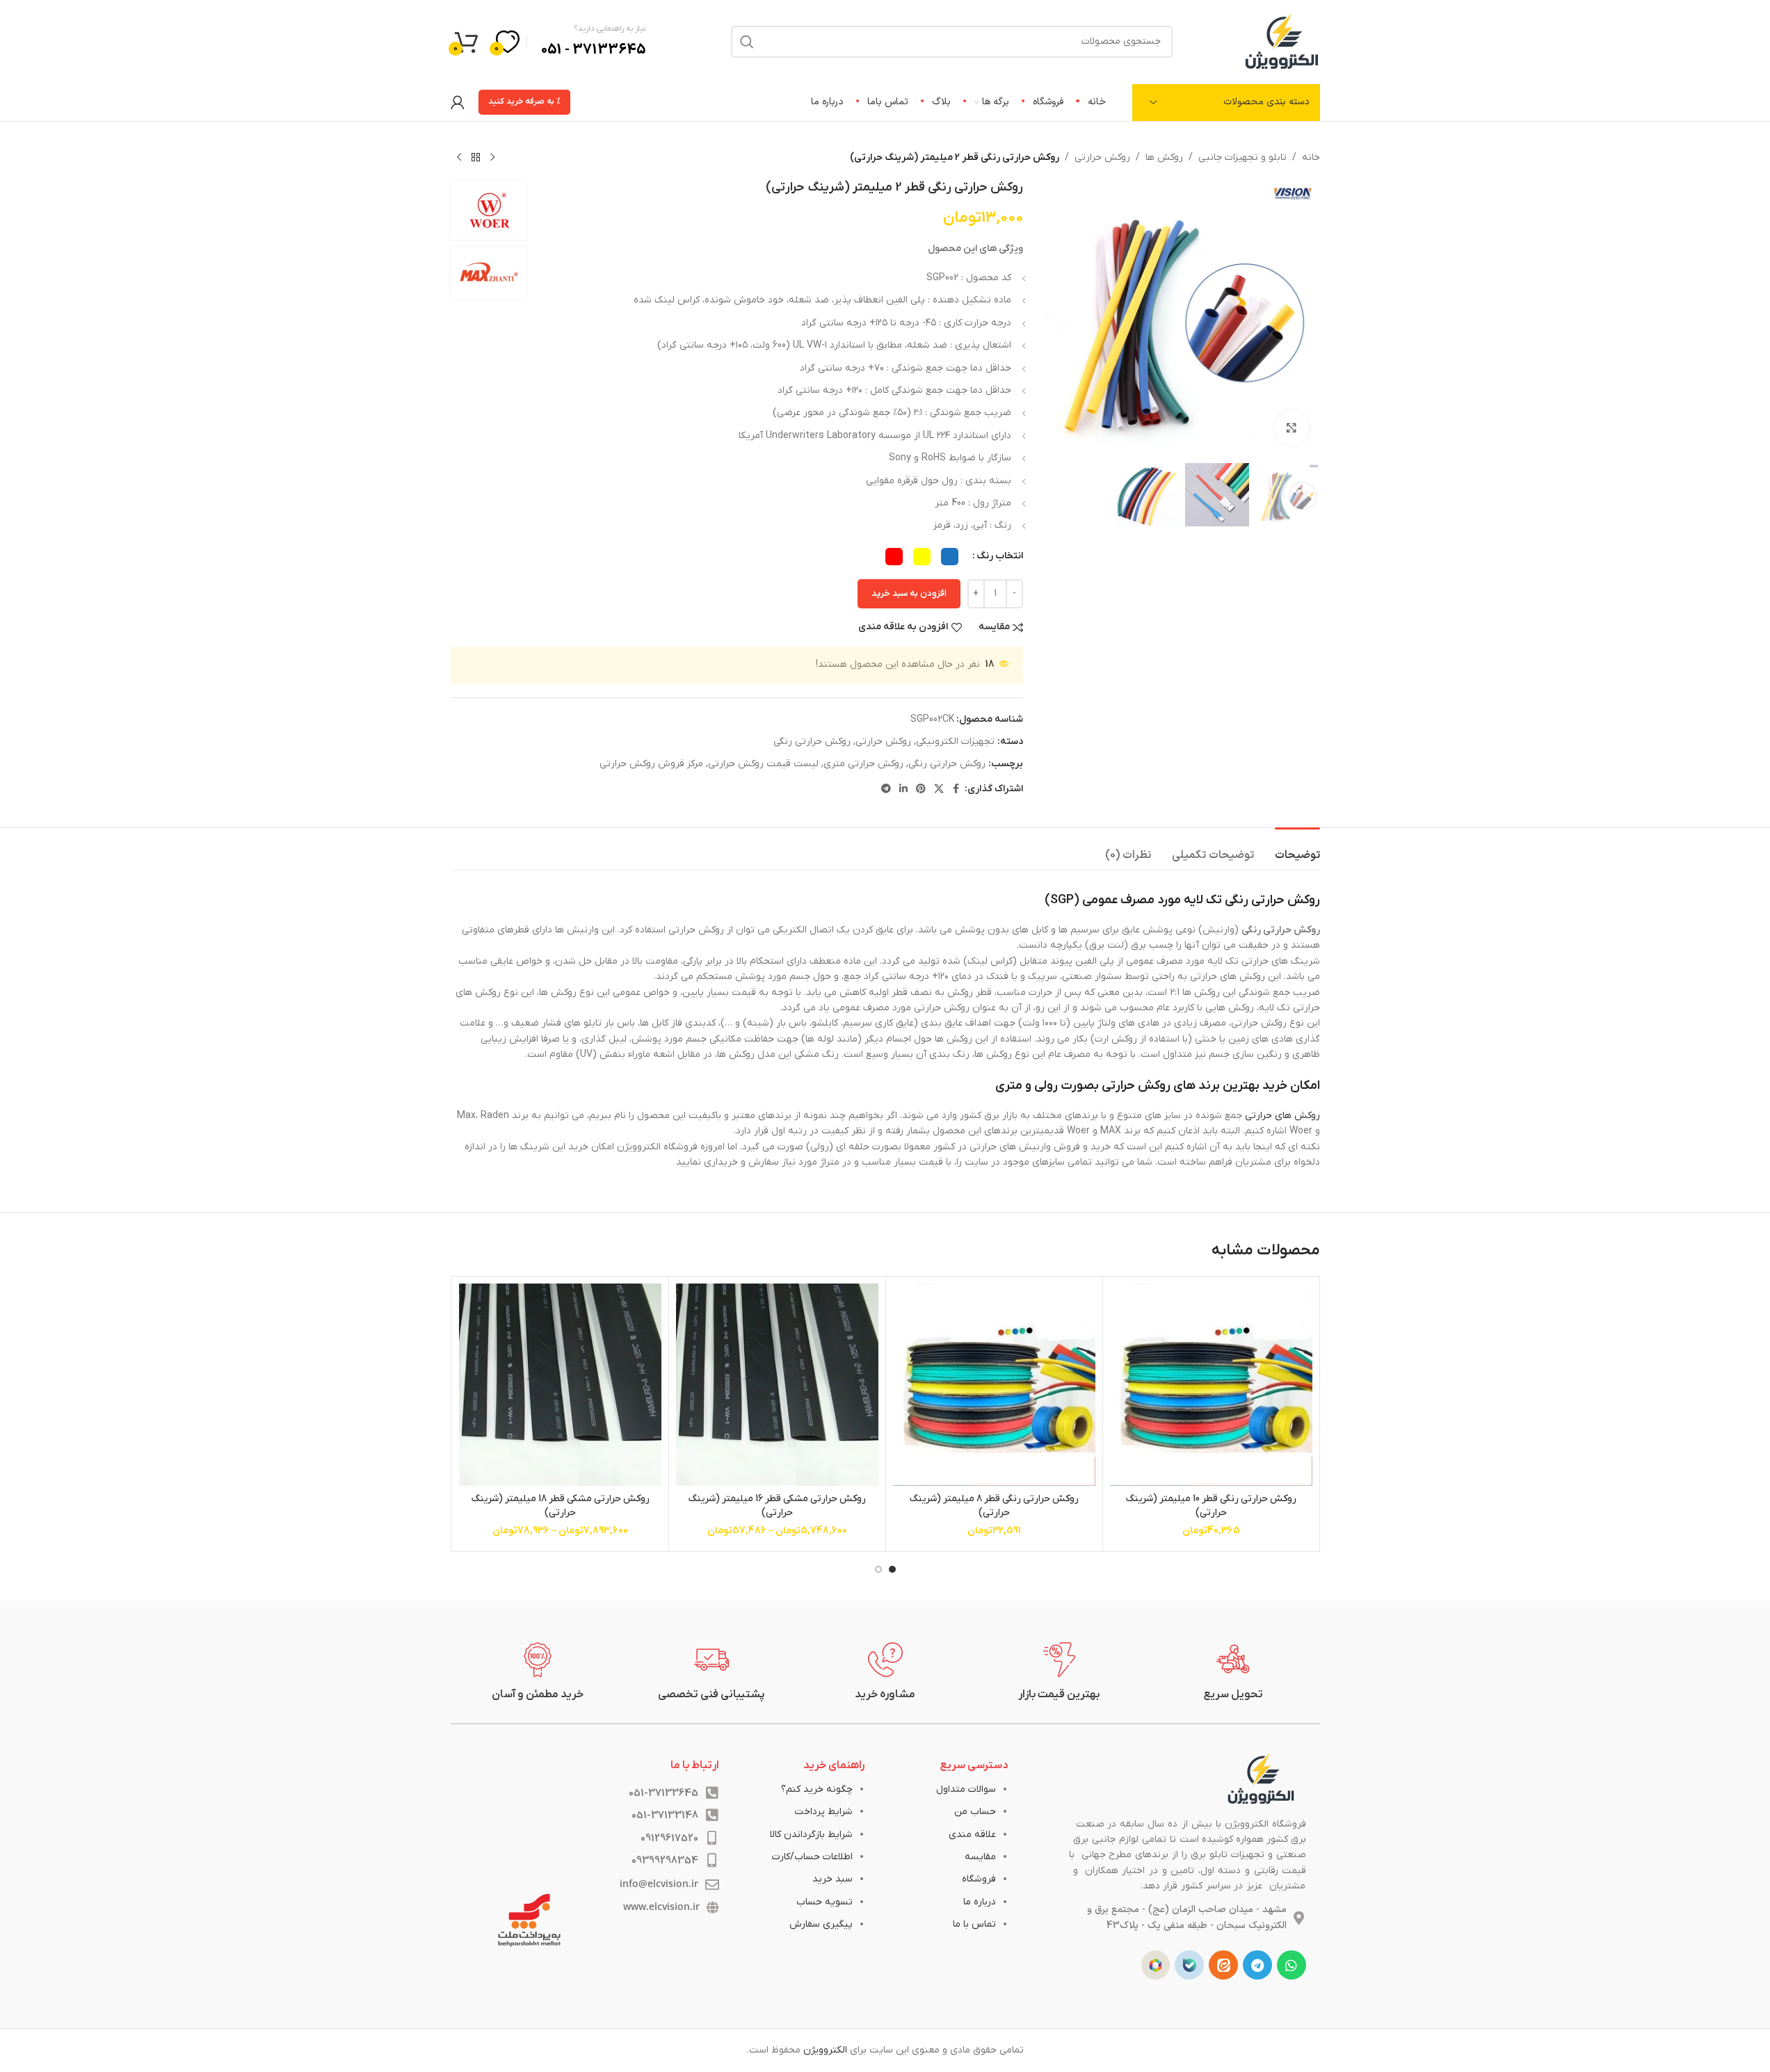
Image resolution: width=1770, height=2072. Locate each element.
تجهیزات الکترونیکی (955, 742)
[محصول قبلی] (492, 158)
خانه (1311, 157)
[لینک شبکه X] (939, 790)
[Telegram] (1257, 1965)
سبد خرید (832, 1879)
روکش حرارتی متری (863, 764)
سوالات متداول (966, 1789)
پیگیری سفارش (821, 1924)
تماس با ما (974, 1924)
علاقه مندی (972, 1835)
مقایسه (980, 1857)
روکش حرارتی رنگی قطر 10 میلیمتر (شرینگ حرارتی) (1211, 1506)
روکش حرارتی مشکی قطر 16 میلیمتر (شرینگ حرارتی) (777, 1506)
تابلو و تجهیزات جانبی (1242, 157)
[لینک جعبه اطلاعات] (1233, 1672)
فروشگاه (979, 1879)
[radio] (950, 557)
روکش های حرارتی (1282, 1116)
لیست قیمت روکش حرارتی (763, 764)
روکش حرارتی (1102, 157)
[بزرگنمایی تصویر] (1292, 428)
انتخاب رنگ (1000, 556)
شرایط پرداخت (823, 1812)
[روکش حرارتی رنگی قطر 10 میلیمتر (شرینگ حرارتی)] (1211, 1385)
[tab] (1297, 849)
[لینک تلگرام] (886, 790)
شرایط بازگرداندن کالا (811, 1835)
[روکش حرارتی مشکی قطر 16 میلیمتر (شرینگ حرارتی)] (777, 1385)
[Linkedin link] (903, 790)
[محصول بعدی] (459, 158)
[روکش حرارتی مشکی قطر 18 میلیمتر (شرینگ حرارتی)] (560, 1385)
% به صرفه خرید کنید (524, 102)
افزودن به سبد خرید (909, 593)
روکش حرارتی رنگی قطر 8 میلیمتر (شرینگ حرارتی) (994, 1506)
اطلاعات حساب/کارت (812, 1857)
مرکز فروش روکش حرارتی (651, 764)
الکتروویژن (825, 2050)
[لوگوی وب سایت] (1282, 41)
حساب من (975, 1812)
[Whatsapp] (1292, 1965)
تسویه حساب (824, 1902)
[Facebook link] (956, 790)
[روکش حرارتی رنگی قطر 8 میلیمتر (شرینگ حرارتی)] (994, 1385)
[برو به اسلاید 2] (878, 1569)
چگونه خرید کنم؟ (817, 1789)
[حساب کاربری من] (458, 102)
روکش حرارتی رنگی (812, 742)
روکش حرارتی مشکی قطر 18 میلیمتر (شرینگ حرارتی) (560, 1506)
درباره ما (980, 1902)
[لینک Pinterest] (921, 790)
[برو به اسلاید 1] (892, 1569)
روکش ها (1164, 157)
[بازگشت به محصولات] (476, 158)
